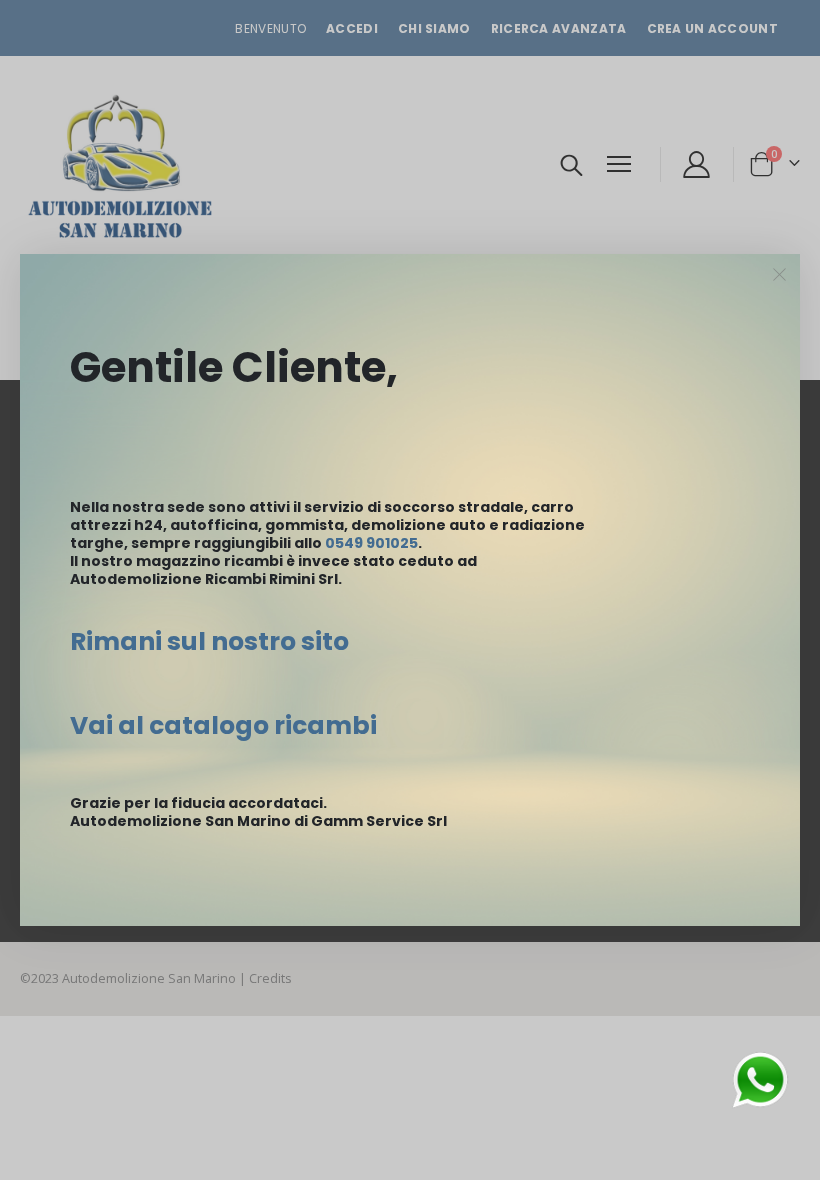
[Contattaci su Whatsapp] (760, 1078)
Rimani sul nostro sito (209, 641)
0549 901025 (371, 543)
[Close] (780, 275)
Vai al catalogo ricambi (223, 725)
